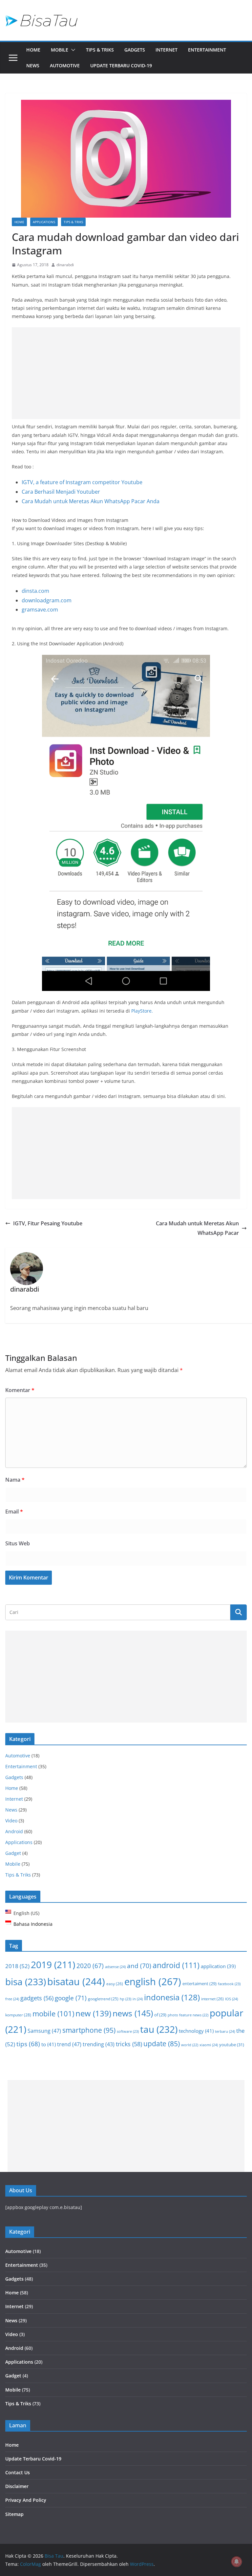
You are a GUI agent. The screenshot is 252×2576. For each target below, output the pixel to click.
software (128, 2031)
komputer (18, 2015)
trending (99, 2044)
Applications (44, 222)
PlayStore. (142, 1011)
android (176, 1965)
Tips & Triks (100, 50)
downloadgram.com (47, 600)
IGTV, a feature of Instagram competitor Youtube (82, 482)
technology (196, 2031)
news (133, 2013)
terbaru (225, 2031)
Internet (167, 50)
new (93, 2013)
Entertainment (207, 50)
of (160, 2015)
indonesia (172, 1997)
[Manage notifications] (237, 2562)
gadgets (37, 1998)
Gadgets (135, 50)
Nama (15, 1480)
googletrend (103, 1999)
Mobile (60, 50)
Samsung (44, 2031)
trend (69, 2044)
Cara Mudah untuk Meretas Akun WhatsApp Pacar (197, 1228)
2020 (90, 1966)
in (138, 1999)
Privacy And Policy (26, 2500)
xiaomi (209, 2045)
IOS (231, 1999)
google (71, 1998)
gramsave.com (40, 610)
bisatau (76, 1981)
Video (11, 1821)
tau (159, 2029)
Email (14, 1512)
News (33, 65)
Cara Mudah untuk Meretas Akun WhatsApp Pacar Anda (91, 501)
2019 (53, 1965)
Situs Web (18, 1543)
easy (115, 1984)
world (190, 2045)
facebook (229, 1984)
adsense (115, 1967)
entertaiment (199, 1984)
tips (28, 2044)
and (139, 1966)
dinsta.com (35, 591)
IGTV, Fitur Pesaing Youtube (48, 1223)
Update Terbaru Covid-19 (121, 65)
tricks (129, 2044)
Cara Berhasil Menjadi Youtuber (61, 492)
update (162, 2044)
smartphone (89, 2030)
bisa (26, 1982)
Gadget (13, 1853)
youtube (232, 2045)
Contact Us (18, 2472)
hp (126, 1999)
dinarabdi (65, 265)
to (49, 2044)
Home (33, 50)
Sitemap (14, 2514)
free (12, 1999)
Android (14, 1831)
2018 (17, 1966)
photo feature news (188, 2015)
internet (212, 1999)
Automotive (65, 65)
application (218, 1966)
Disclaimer (17, 2486)
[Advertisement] (126, 373)
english (153, 1982)
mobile (53, 2013)
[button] (72, 50)
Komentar (20, 1390)
